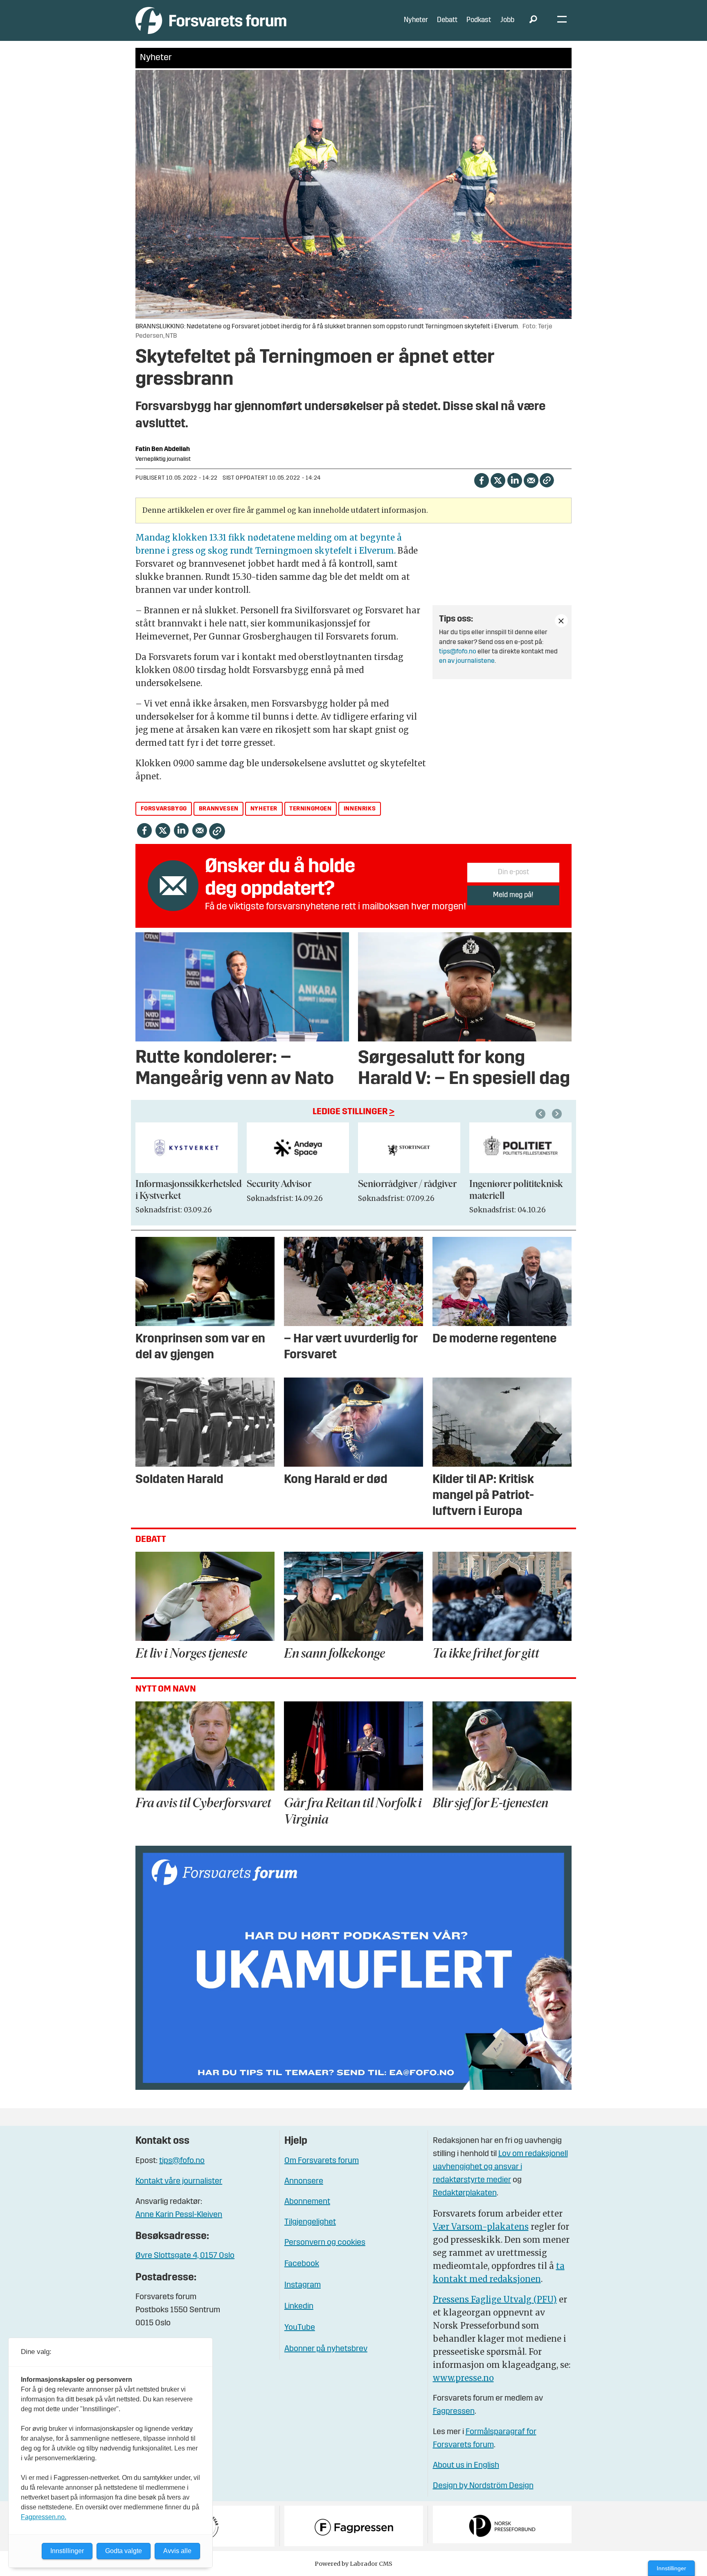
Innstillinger (671, 2568)
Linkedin (299, 2307)
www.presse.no (463, 2378)
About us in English (466, 2466)
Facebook (302, 2264)
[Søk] (533, 20)
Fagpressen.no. (44, 2517)
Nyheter (416, 20)
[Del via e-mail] (531, 479)
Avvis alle (177, 2551)
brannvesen (219, 809)
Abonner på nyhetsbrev (326, 2349)
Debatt (447, 20)
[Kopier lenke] (547, 480)
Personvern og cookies (325, 2243)
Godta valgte (124, 2551)
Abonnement (307, 2202)
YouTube (300, 2328)
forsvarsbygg (164, 809)
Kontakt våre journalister (179, 2181)
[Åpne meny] (562, 21)
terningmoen (311, 809)
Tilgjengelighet (310, 2222)
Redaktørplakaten (465, 2193)
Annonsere (304, 2181)
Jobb (507, 20)
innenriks (360, 809)
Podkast (479, 20)
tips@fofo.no (458, 652)
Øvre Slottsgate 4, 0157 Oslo (185, 2256)
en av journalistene (467, 661)
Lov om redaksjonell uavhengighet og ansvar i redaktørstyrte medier (500, 2167)
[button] (542, 1114)
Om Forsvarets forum (322, 2161)
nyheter (264, 809)
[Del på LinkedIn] (514, 479)
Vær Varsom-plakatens (481, 2227)
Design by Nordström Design (483, 2486)
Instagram (303, 2285)
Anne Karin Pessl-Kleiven (179, 2215)
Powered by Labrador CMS (353, 2564)
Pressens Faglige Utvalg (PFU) (495, 2299)
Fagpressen (454, 2412)
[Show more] (561, 621)
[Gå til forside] (211, 20)
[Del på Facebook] (481, 479)
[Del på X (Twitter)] (498, 479)
